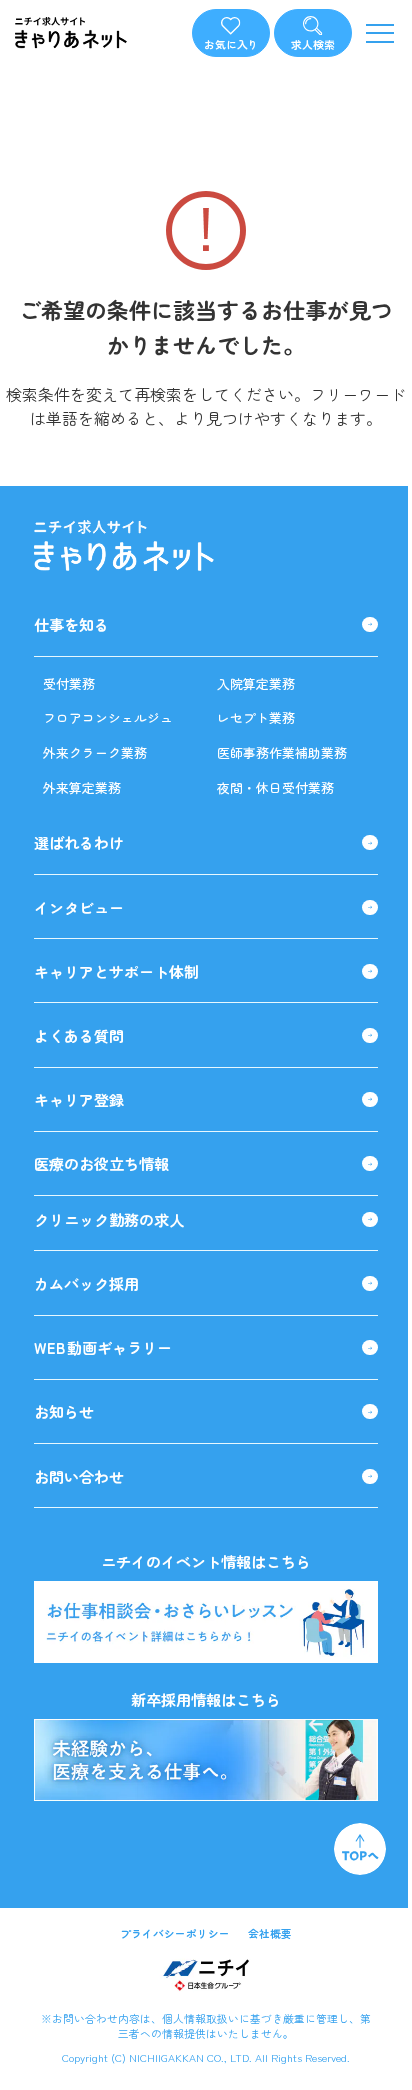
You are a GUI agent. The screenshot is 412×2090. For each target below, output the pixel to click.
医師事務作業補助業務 (282, 752)
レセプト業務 (256, 717)
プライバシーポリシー (175, 1933)
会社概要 (270, 1933)
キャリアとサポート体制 (116, 971)
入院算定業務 (256, 683)
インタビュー (79, 907)
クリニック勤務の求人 (109, 1219)
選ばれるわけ (79, 842)
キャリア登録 (79, 1099)
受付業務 (69, 683)
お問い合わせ (79, 1476)
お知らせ (64, 1411)
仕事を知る (71, 624)
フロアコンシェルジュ (108, 717)
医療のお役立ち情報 (101, 1163)
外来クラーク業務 (95, 752)
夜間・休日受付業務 (275, 787)
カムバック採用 (86, 1283)
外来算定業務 (82, 787)
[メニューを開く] (379, 32)
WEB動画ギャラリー (103, 1347)
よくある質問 (79, 1035)
